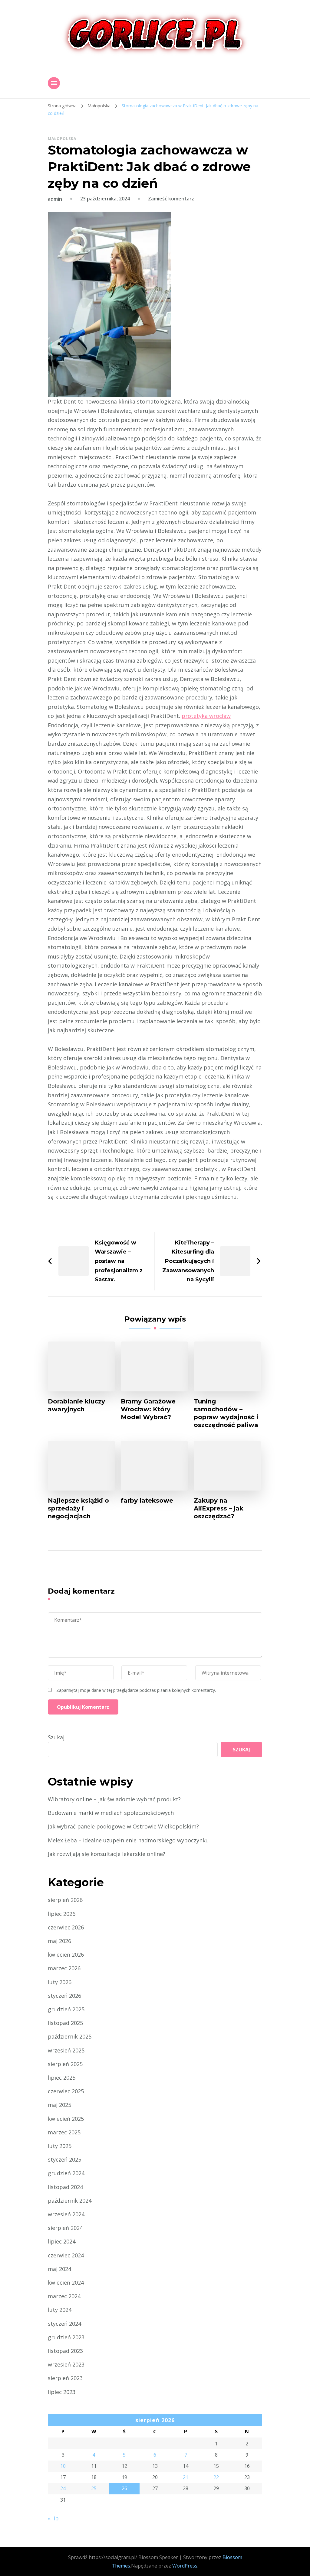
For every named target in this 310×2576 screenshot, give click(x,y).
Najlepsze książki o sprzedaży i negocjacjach (78, 1508)
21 (186, 2477)
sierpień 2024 (65, 2228)
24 (63, 2488)
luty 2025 (60, 2146)
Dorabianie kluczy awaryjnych (76, 1405)
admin (55, 199)
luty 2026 (60, 1982)
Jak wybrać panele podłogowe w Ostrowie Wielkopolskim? (123, 1826)
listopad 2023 (65, 2351)
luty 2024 (60, 2310)
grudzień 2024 (66, 2173)
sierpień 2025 (65, 2064)
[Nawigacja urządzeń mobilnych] (54, 83)
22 (216, 2477)
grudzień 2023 (66, 2337)
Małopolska (62, 139)
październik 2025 (70, 2036)
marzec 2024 (64, 2296)
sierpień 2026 (65, 1900)
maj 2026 (59, 1941)
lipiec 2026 (62, 1914)
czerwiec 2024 (66, 2255)
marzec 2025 (64, 2132)
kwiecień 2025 (66, 2119)
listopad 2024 (65, 2187)
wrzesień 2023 (66, 2364)
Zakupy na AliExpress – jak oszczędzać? (219, 1508)
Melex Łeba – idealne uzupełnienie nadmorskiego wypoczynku (128, 1840)
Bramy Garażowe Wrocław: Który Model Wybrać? (148, 1409)
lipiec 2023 (62, 2392)
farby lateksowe (147, 1501)
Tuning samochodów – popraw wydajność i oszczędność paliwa (226, 1413)
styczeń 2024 (64, 2324)
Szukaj (56, 1737)
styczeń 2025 (64, 2159)
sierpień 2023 (65, 2378)
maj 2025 (59, 2105)
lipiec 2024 (62, 2241)
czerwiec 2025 (66, 2091)
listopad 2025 (65, 2023)
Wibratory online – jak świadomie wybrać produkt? (114, 1799)
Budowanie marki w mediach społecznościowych (111, 1813)
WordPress (185, 2566)
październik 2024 (70, 2201)
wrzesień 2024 (66, 2214)
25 (94, 2488)
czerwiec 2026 (66, 1927)
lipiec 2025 (62, 2078)
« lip (53, 2518)
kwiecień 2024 (66, 2282)
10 (63, 2466)
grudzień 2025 (66, 2009)
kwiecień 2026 (66, 1955)
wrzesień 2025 (66, 2050)
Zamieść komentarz (171, 199)
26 (124, 2488)
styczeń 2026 (64, 1996)
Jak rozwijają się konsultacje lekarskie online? (107, 1854)
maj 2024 (59, 2269)
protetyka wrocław (206, 716)
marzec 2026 (64, 1968)
